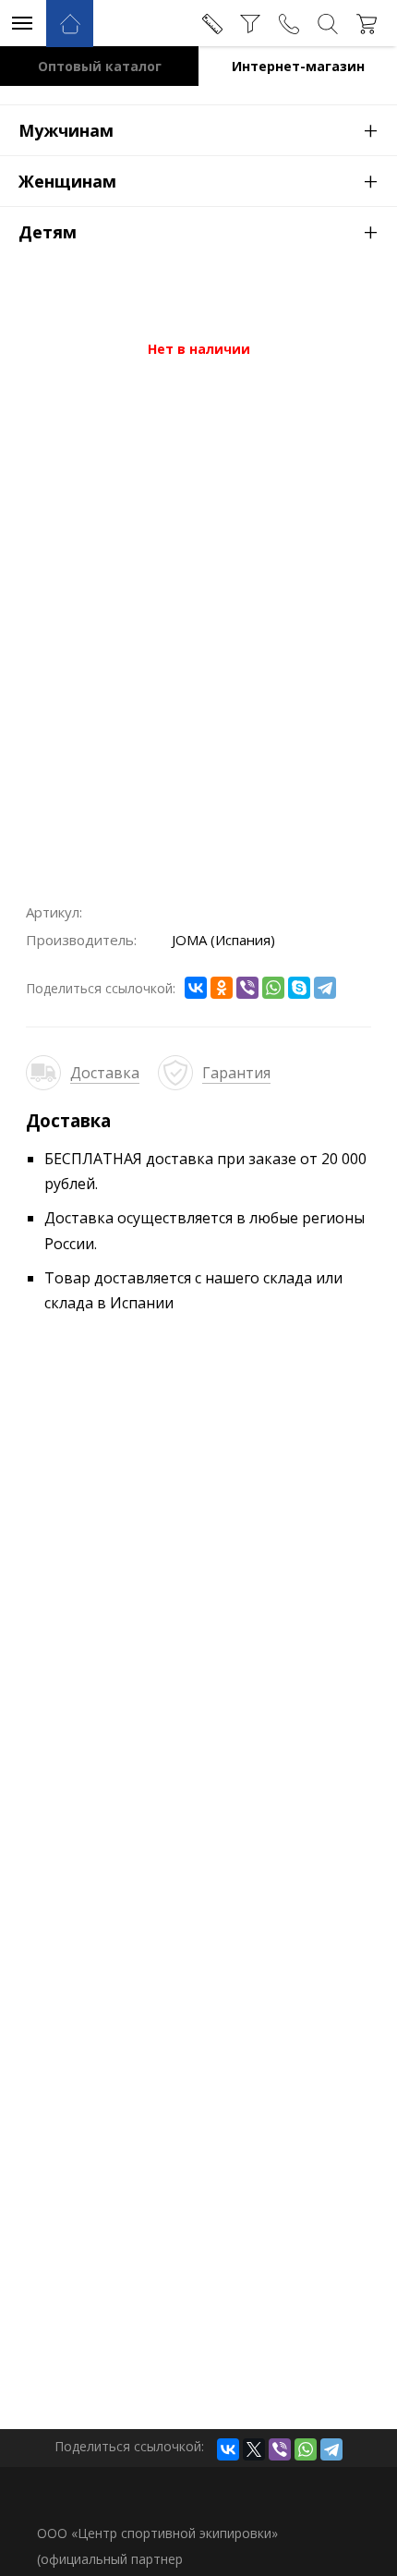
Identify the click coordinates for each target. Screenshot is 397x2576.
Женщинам (198, 180)
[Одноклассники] (222, 988)
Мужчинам (198, 129)
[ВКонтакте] (196, 988)
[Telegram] (325, 988)
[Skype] (299, 988)
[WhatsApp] (273, 988)
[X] (254, 2449)
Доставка (105, 1073)
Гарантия (236, 1073)
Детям (198, 231)
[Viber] (247, 988)
